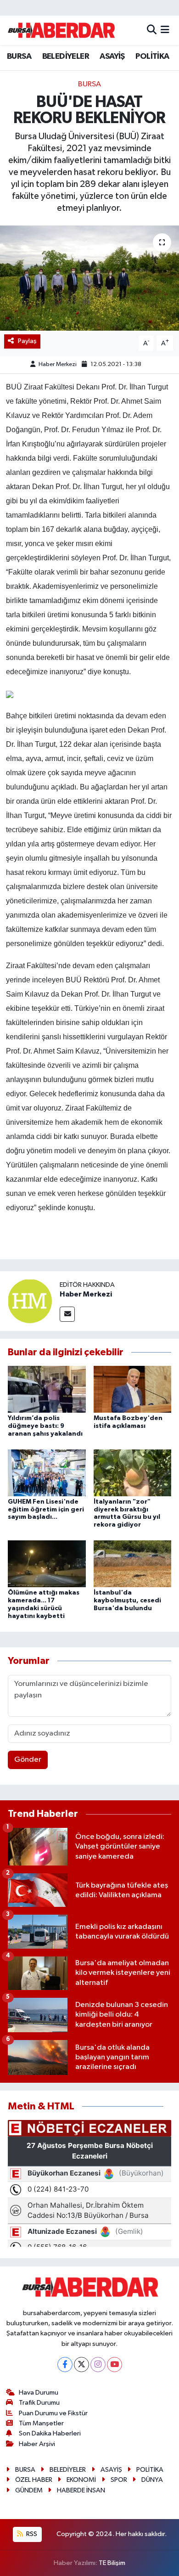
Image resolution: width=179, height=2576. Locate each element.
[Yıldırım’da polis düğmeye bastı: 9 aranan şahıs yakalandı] (47, 1389)
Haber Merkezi (58, 364)
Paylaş (27, 341)
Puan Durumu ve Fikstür (53, 2413)
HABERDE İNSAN (81, 2490)
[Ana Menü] (165, 30)
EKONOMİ (81, 2480)
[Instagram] (98, 2365)
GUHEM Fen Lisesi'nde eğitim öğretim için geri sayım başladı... (46, 1510)
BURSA (19, 56)
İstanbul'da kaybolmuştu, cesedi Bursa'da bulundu (127, 1601)
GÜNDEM (29, 2490)
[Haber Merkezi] (30, 1301)
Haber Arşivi (37, 2444)
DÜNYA (152, 2480)
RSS (31, 2534)
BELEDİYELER (66, 56)
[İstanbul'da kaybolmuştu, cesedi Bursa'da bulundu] (133, 1564)
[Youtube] (115, 2365)
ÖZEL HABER (34, 2480)
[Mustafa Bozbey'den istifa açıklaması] (133, 1389)
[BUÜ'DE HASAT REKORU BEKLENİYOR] (89, 278)
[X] (81, 2365)
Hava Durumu (39, 2393)
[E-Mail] (67, 1314)
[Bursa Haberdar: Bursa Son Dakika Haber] (61, 30)
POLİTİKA (152, 56)
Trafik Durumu (39, 2403)
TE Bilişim (112, 2563)
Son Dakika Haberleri (50, 2433)
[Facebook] (65, 2365)
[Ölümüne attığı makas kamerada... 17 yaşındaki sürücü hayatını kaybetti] (47, 1564)
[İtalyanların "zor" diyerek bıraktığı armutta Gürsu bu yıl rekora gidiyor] (133, 1473)
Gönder (28, 1760)
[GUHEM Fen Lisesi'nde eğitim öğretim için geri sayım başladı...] (47, 1473)
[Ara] (152, 30)
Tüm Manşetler (41, 2423)
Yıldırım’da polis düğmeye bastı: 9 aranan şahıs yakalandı (45, 1426)
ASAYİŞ (112, 56)
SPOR (119, 2480)
